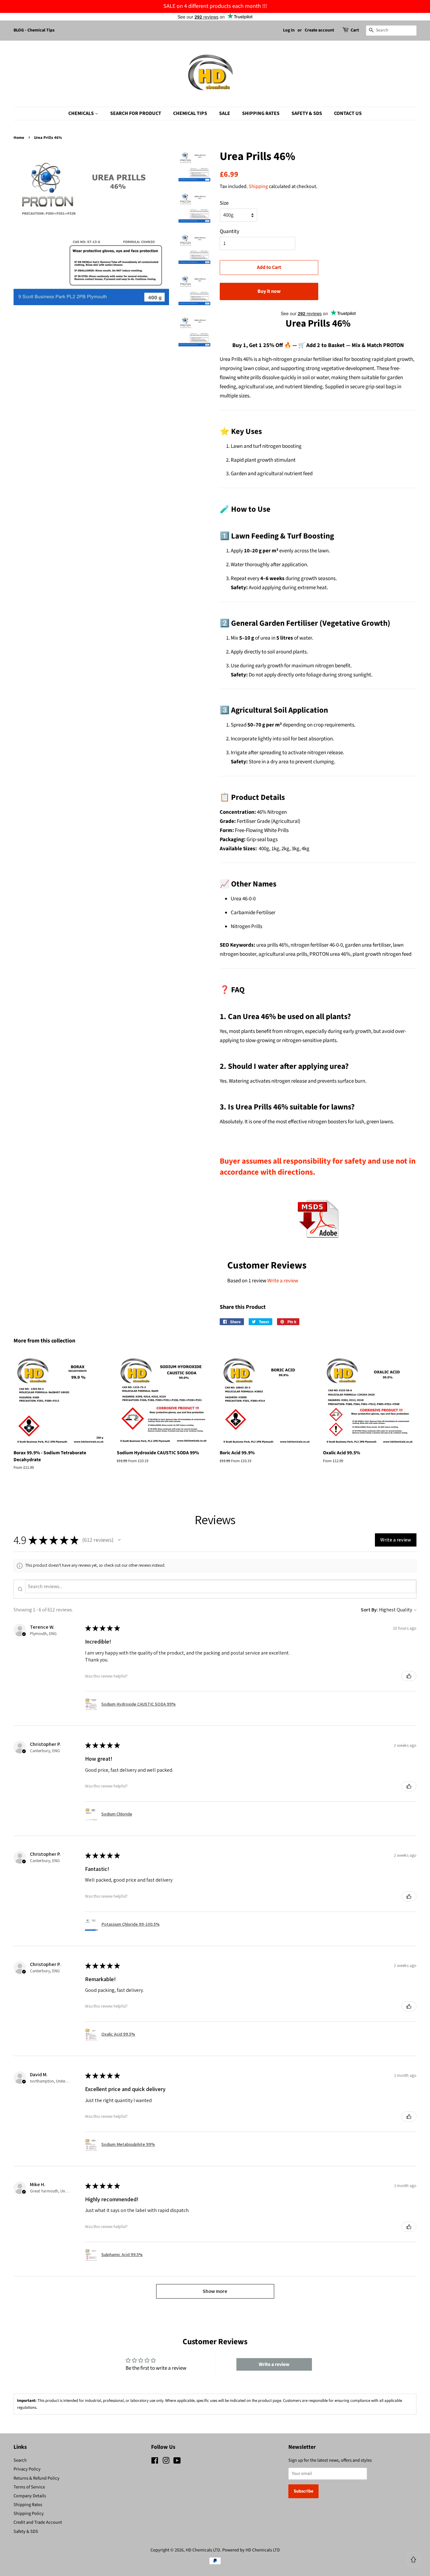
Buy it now (269, 291)
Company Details (30, 2496)
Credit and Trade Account (38, 2522)
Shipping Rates (28, 2505)
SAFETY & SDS (307, 113)
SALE (225, 113)
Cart (355, 30)
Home (19, 138)
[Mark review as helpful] (409, 1676)
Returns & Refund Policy (37, 2478)
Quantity (229, 231)
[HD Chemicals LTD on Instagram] (166, 2462)
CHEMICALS (82, 113)
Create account (319, 30)
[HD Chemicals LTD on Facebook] (155, 2462)
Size (224, 203)
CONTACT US (348, 113)
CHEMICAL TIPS (190, 113)
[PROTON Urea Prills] (318, 1242)
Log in (289, 30)
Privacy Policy (27, 2469)
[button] (119, 1540)
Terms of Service (29, 2487)
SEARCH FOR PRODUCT (136, 113)
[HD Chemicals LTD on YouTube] (177, 2462)
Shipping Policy (29, 2513)
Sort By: (369, 1610)
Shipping (258, 186)
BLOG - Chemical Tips (34, 30)
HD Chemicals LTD (203, 2550)
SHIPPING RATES (261, 113)
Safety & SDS (26, 2531)
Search (20, 2460)
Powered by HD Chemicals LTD (251, 2550)
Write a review (283, 1281)
